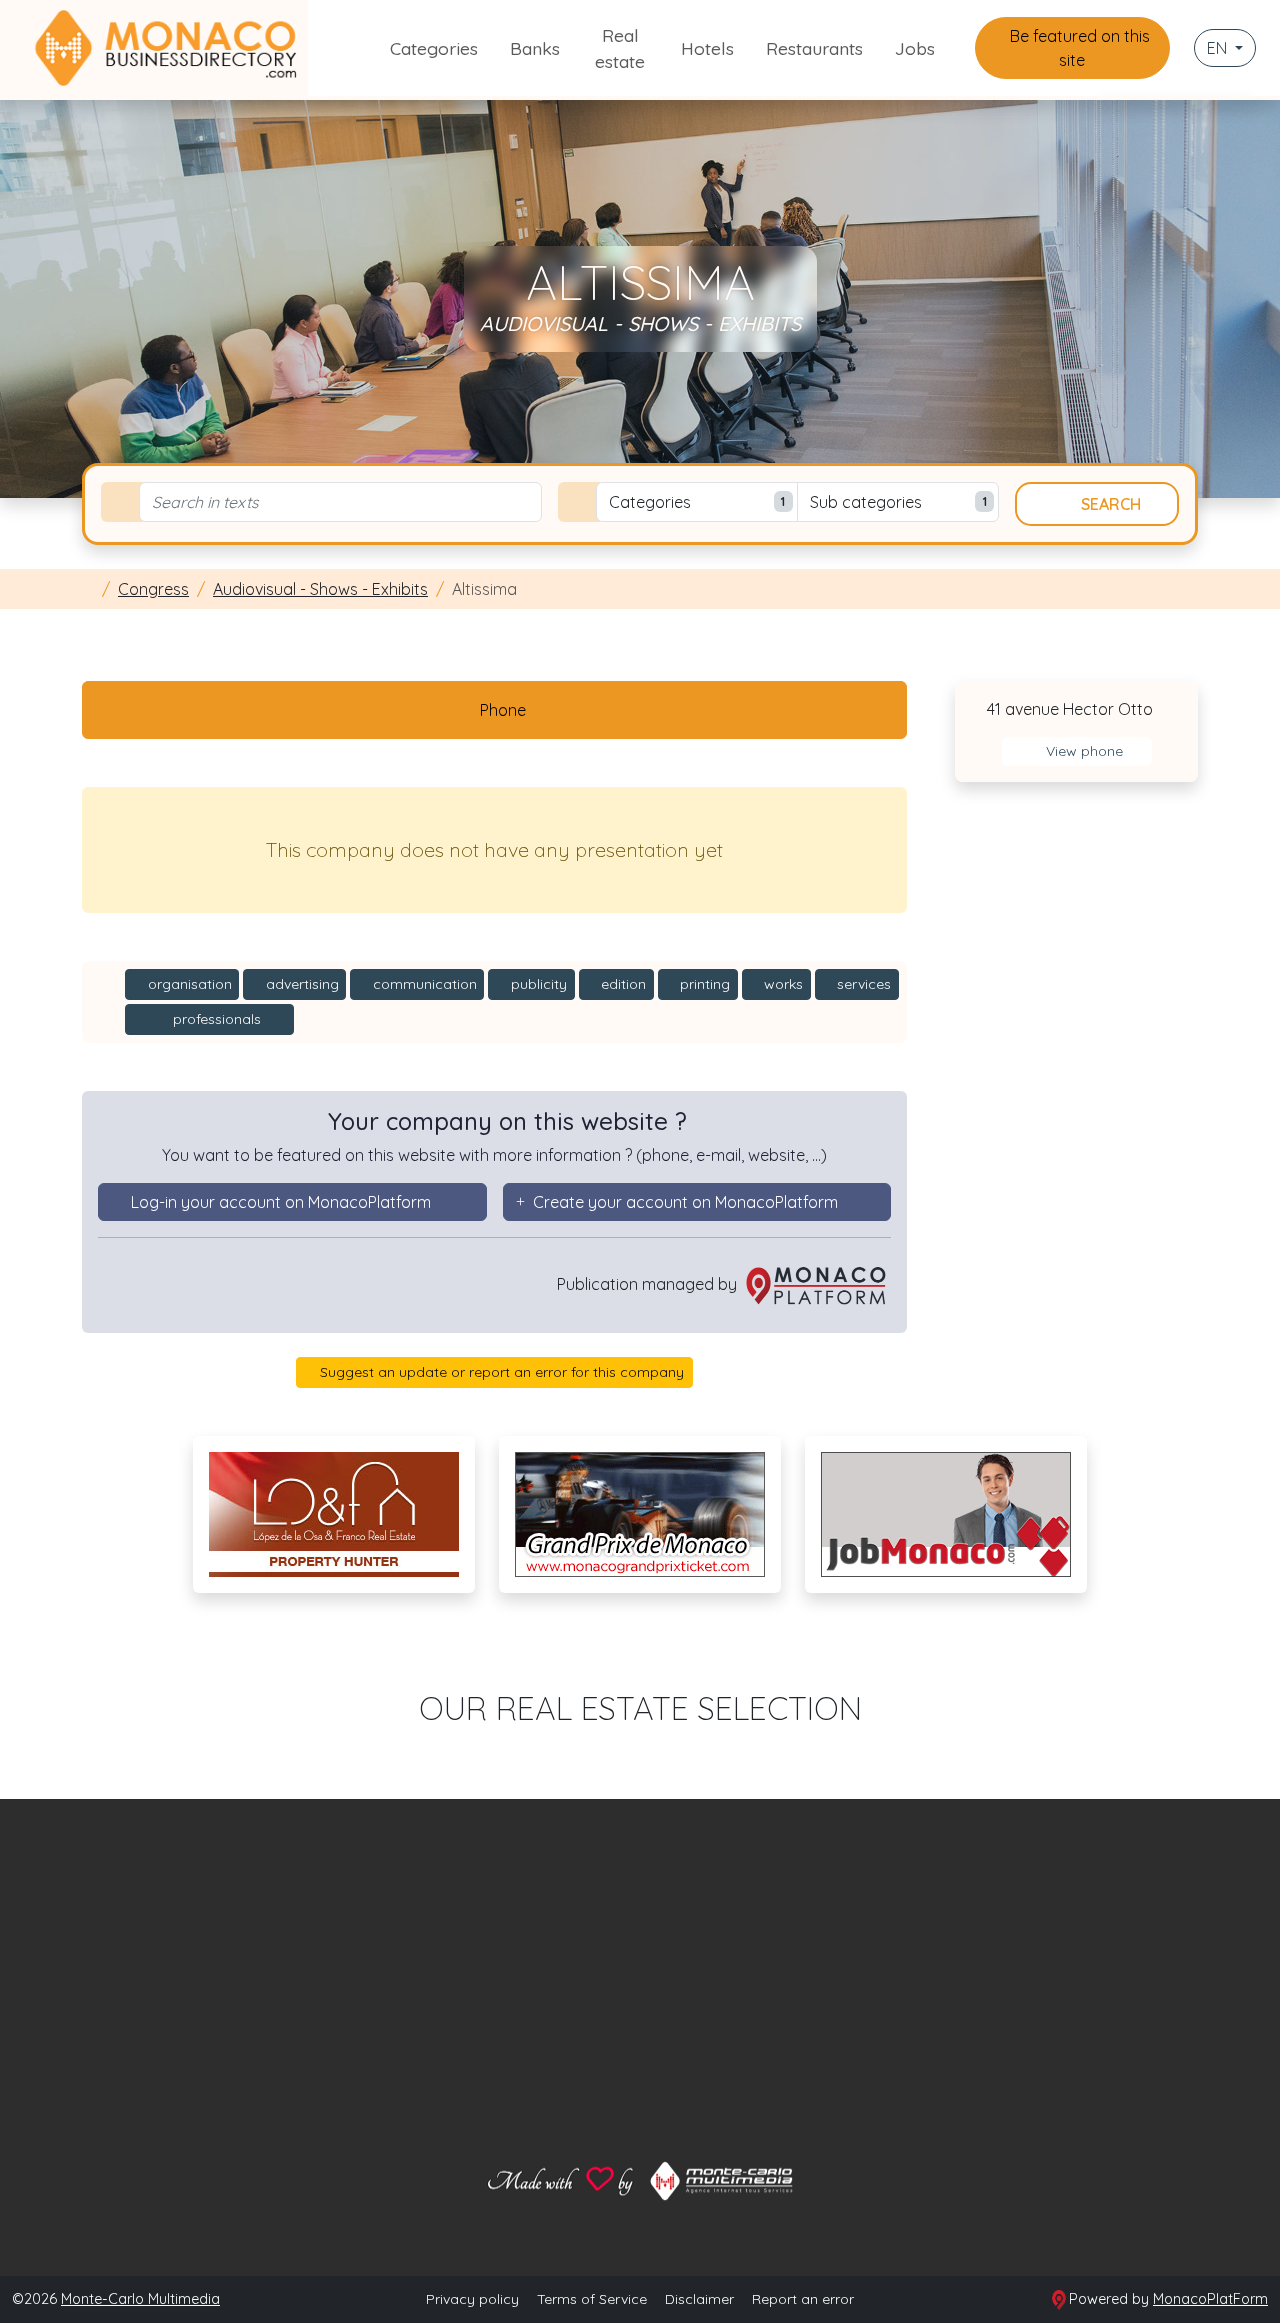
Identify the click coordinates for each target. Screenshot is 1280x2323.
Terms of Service (592, 2299)
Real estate (620, 48)
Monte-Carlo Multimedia (140, 2299)
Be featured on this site (1078, 48)
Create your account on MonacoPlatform (685, 1202)
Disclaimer (699, 2299)
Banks (535, 48)
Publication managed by (649, 1284)
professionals (215, 1019)
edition (621, 984)
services (862, 984)
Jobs (915, 48)
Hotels (707, 48)
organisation (188, 984)
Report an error (803, 2299)
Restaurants (814, 48)
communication (423, 984)
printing (703, 984)
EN (1219, 48)
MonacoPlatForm (1210, 2299)
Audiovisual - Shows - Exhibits (320, 589)
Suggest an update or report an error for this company (500, 1372)
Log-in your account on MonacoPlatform (281, 1202)
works (781, 984)
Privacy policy (472, 2299)
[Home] (88, 589)
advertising (300, 984)
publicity (537, 984)
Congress (153, 589)
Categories (434, 48)
